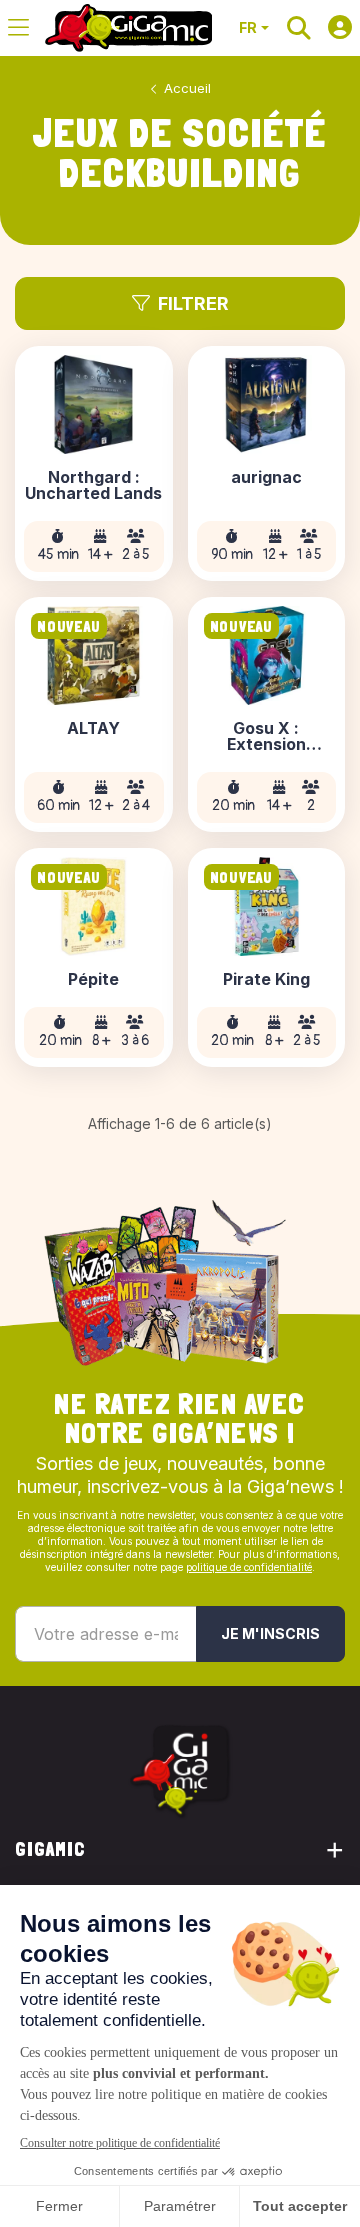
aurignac (266, 478)
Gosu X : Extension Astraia (266, 737)
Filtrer (193, 303)
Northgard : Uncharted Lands (93, 486)
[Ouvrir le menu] (18, 28)
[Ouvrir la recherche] (299, 28)
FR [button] (248, 27)
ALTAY (93, 729)
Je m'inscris (270, 1633)
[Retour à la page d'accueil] (128, 28)
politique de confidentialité (249, 1567)
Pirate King (266, 980)
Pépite (93, 980)
